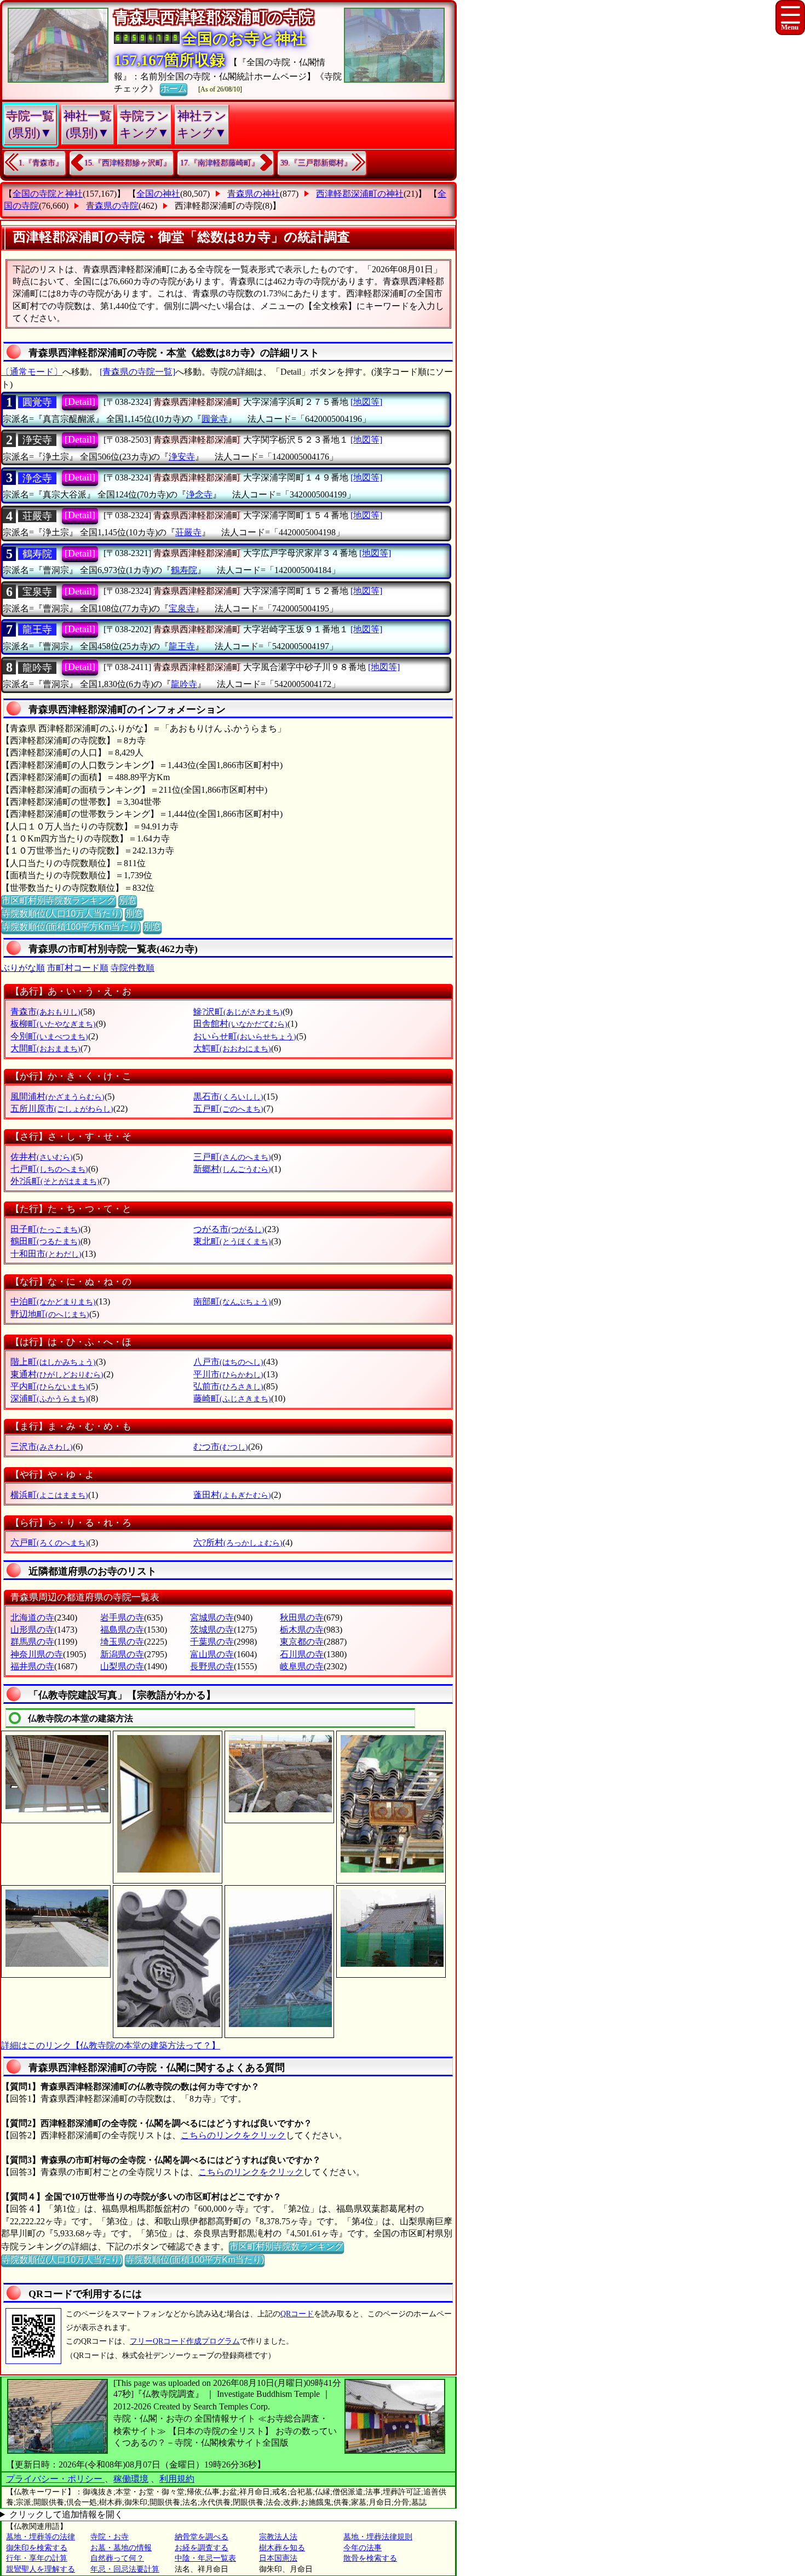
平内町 (49, 1386)
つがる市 (229, 1229)
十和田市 (46, 1254)
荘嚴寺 (37, 516)
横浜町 (49, 1495)
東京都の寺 (302, 1642)
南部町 (232, 1301)
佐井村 (42, 1157)
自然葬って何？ (117, 2558)
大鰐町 (232, 1048)
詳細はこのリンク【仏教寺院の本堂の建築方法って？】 (111, 2045)
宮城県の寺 (212, 1618)
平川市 (228, 1374)
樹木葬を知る (282, 2548)
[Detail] (80, 402)
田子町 (45, 1229)
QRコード (297, 2314)
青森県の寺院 (112, 206)
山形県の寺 (32, 1630)
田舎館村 (240, 1024)
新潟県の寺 (122, 1654)
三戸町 (232, 1157)
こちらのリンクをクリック (233, 2135)
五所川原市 (62, 1109)
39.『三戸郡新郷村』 (316, 163)
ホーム (174, 88)
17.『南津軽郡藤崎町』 (220, 163)
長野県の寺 (212, 1666)
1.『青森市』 (41, 163)
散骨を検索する (370, 2558)
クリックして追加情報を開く (66, 2514)
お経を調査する (202, 2548)
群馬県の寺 (32, 1642)
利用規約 (177, 2479)
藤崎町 (232, 1398)
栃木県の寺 (302, 1630)
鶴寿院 (37, 554)
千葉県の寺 (212, 1642)
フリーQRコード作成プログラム (185, 2341)
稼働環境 (131, 2479)
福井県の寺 (32, 1666)
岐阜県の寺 (302, 1666)
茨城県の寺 (212, 1630)
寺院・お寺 (110, 2537)
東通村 (57, 1374)
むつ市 (221, 1447)
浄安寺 (37, 440)
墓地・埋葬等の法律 (41, 2537)
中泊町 (53, 1301)
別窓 (128, 900)
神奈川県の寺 (37, 1654)
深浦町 (49, 1398)
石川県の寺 (302, 1654)
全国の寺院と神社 (48, 194)
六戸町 (49, 1542)
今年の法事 (363, 2548)
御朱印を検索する (37, 2548)
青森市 (45, 1012)
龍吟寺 (37, 668)
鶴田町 (45, 1241)
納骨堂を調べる (202, 2537)
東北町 (232, 1241)
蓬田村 (232, 1495)
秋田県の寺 (302, 1618)
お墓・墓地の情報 (121, 2548)
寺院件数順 (133, 968)
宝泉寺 (37, 592)
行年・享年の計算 (37, 2558)
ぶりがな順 (23, 968)
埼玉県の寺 (122, 1642)
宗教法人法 (278, 2537)
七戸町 (49, 1169)
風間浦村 (58, 1097)
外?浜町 (55, 1181)
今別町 (49, 1036)
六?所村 (238, 1542)
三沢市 (42, 1447)
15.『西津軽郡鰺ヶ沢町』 (128, 163)
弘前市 (228, 1386)
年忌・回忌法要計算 (125, 2569)
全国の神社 (158, 194)
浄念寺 (37, 478)
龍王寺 (37, 629)
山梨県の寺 (122, 1666)
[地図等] (366, 402)
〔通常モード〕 (32, 372)
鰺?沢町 (238, 1012)
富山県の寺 (212, 1654)
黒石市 (228, 1097)
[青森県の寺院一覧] (137, 372)
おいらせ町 (245, 1036)
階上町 (53, 1362)
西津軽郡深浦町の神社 (360, 194)
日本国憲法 (278, 2558)
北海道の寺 (32, 1618)
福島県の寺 (122, 1630)
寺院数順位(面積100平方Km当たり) (71, 927)
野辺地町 (50, 1314)
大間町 (45, 1048)
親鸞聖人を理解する (41, 2569)
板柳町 (53, 1024)
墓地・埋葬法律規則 (378, 2537)
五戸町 (228, 1109)
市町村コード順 (78, 968)
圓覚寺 (37, 402)
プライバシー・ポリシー (55, 2479)
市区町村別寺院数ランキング (59, 900)
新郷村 (232, 1169)
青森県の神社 (254, 194)
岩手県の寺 (122, 1618)
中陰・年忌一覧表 (205, 2558)
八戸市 (228, 1362)
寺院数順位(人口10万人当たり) (62, 914)
